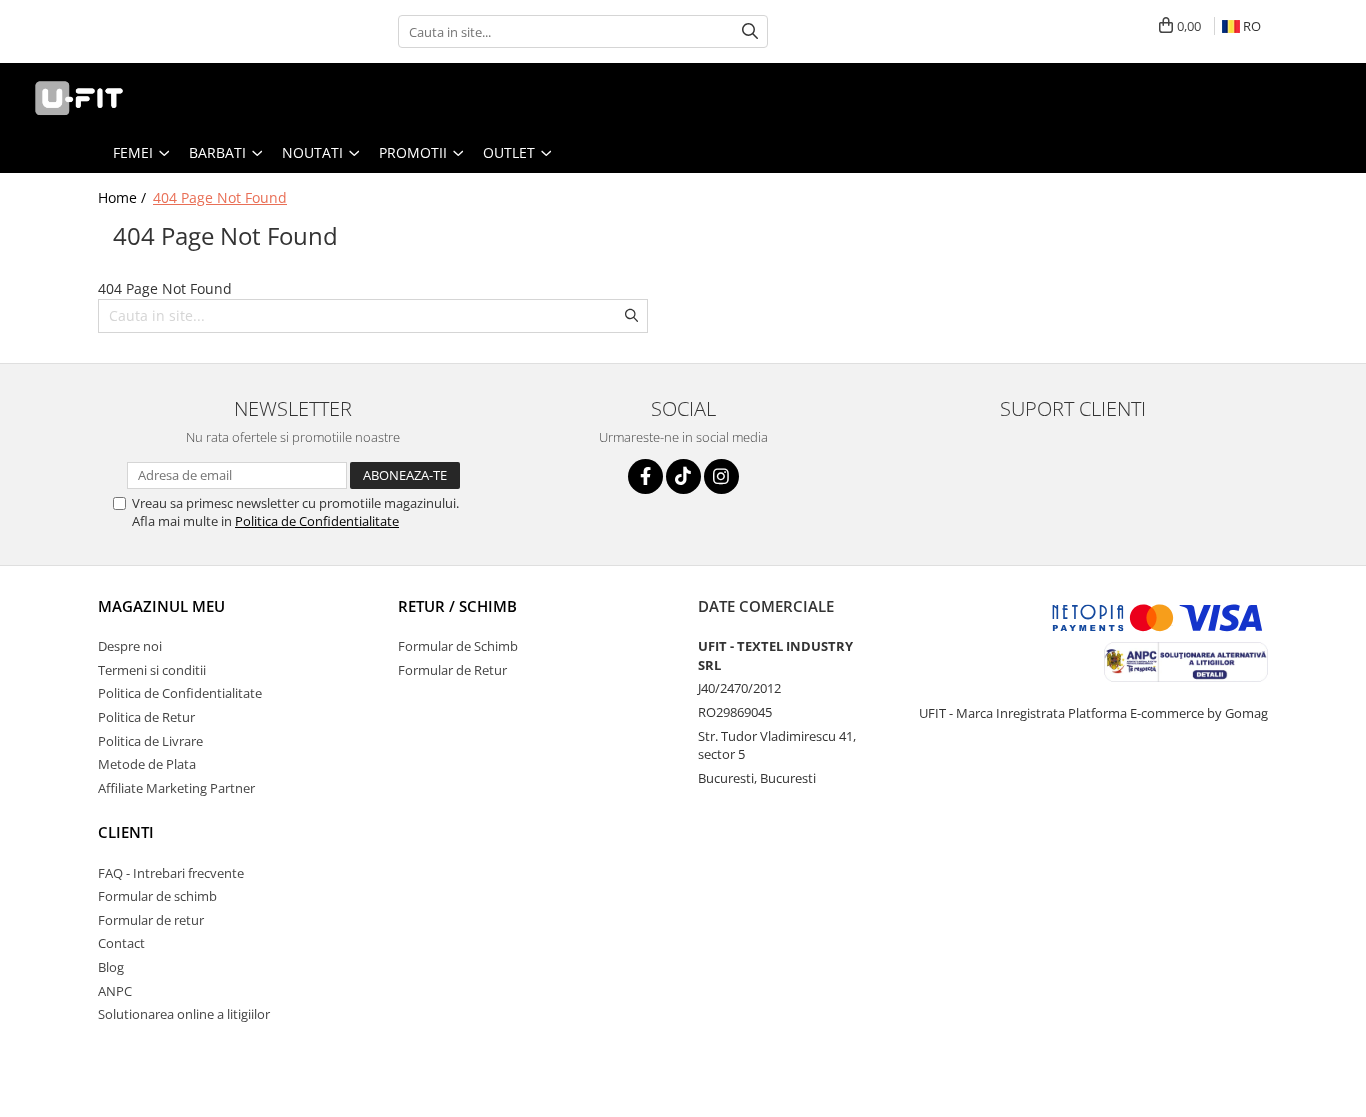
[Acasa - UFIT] (115, 98)
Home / (124, 197)
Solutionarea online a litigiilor (184, 1014)
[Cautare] (750, 31)
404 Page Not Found (220, 197)
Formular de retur (151, 920)
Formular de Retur (452, 670)
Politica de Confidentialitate (317, 521)
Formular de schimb (157, 896)
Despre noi (130, 646)
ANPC (115, 991)
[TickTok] (683, 476)
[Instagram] (721, 476)
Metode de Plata (147, 764)
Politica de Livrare (150, 741)
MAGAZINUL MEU (161, 606)
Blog (111, 967)
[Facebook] (645, 476)
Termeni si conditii (152, 670)
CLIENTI (126, 832)
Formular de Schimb (458, 646)
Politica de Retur (146, 717)
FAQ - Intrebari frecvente (171, 873)
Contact (121, 943)
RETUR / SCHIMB (457, 606)
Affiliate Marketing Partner (176, 788)
